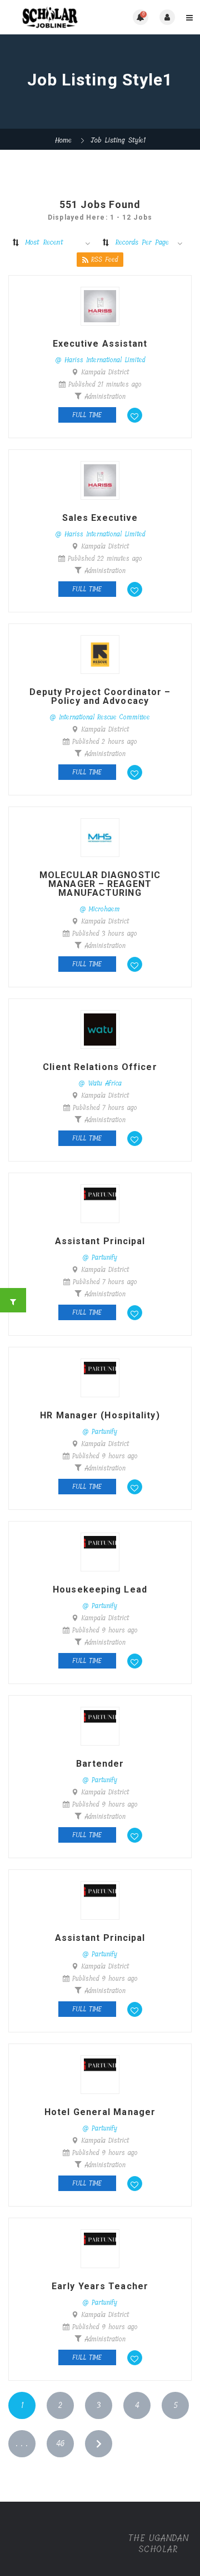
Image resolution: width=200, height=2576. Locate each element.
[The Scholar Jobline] (54, 17)
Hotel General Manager (100, 2112)
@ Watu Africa (100, 1083)
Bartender (100, 1764)
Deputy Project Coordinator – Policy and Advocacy (100, 697)
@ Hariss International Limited (100, 360)
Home (63, 140)
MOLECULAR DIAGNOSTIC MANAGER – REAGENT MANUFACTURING (100, 884)
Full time (87, 415)
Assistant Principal (100, 1241)
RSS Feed (104, 260)
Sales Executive (100, 518)
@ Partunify (100, 1257)
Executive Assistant (100, 344)
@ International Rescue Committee (100, 717)
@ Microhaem (100, 909)
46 (60, 2444)
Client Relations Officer (100, 1067)
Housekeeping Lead (100, 1590)
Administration (105, 397)
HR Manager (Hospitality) (100, 1416)
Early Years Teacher (100, 2286)
